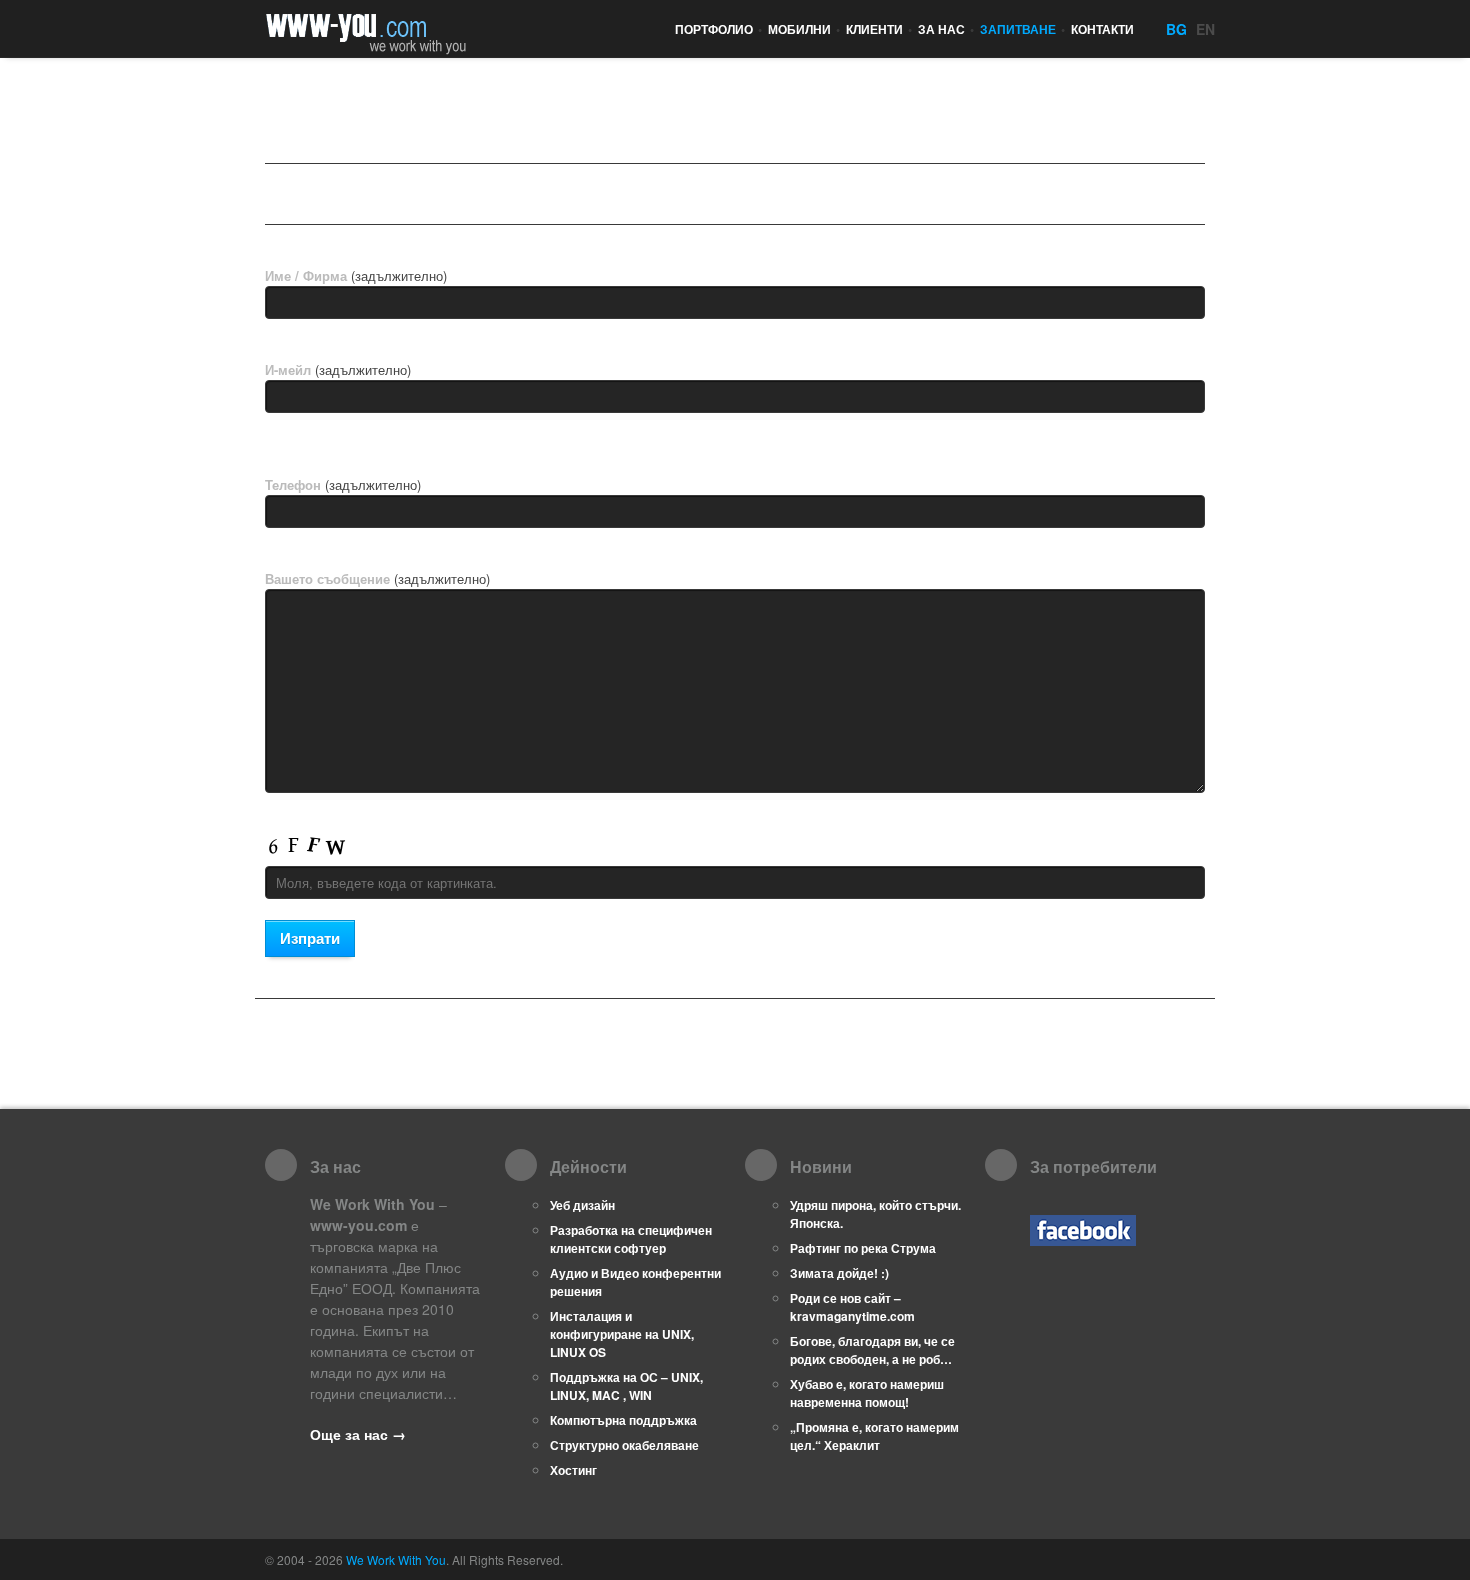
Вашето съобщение (377, 578)
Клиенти (879, 29)
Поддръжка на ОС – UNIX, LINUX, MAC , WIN (626, 1386)
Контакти (1102, 29)
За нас (946, 29)
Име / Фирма (356, 275)
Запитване (1022, 29)
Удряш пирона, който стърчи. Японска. (875, 1214)
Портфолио (718, 29)
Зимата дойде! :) (839, 1273)
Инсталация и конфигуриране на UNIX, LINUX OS (622, 1334)
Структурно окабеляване (624, 1445)
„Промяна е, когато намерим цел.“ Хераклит (874, 1436)
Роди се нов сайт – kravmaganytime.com (852, 1307)
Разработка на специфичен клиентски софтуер (631, 1239)
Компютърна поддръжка (623, 1420)
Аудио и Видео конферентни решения (635, 1282)
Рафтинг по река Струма (863, 1248)
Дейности (329, 194)
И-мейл (338, 369)
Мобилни (804, 29)
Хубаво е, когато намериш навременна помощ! (867, 1393)
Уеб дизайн (582, 1205)
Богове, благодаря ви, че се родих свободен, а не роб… (872, 1350)
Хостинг (573, 1470)
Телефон (343, 484)
